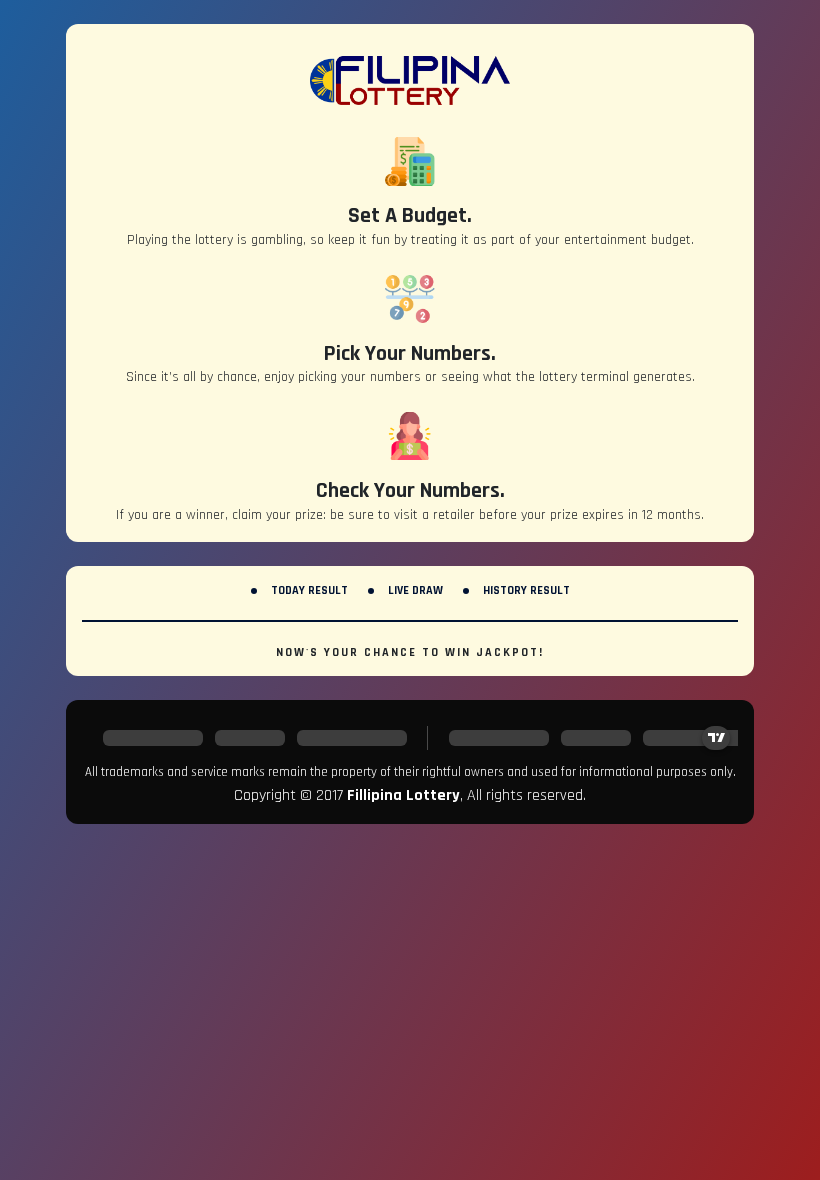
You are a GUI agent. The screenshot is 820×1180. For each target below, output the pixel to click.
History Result (526, 590)
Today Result (309, 590)
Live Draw (415, 590)
